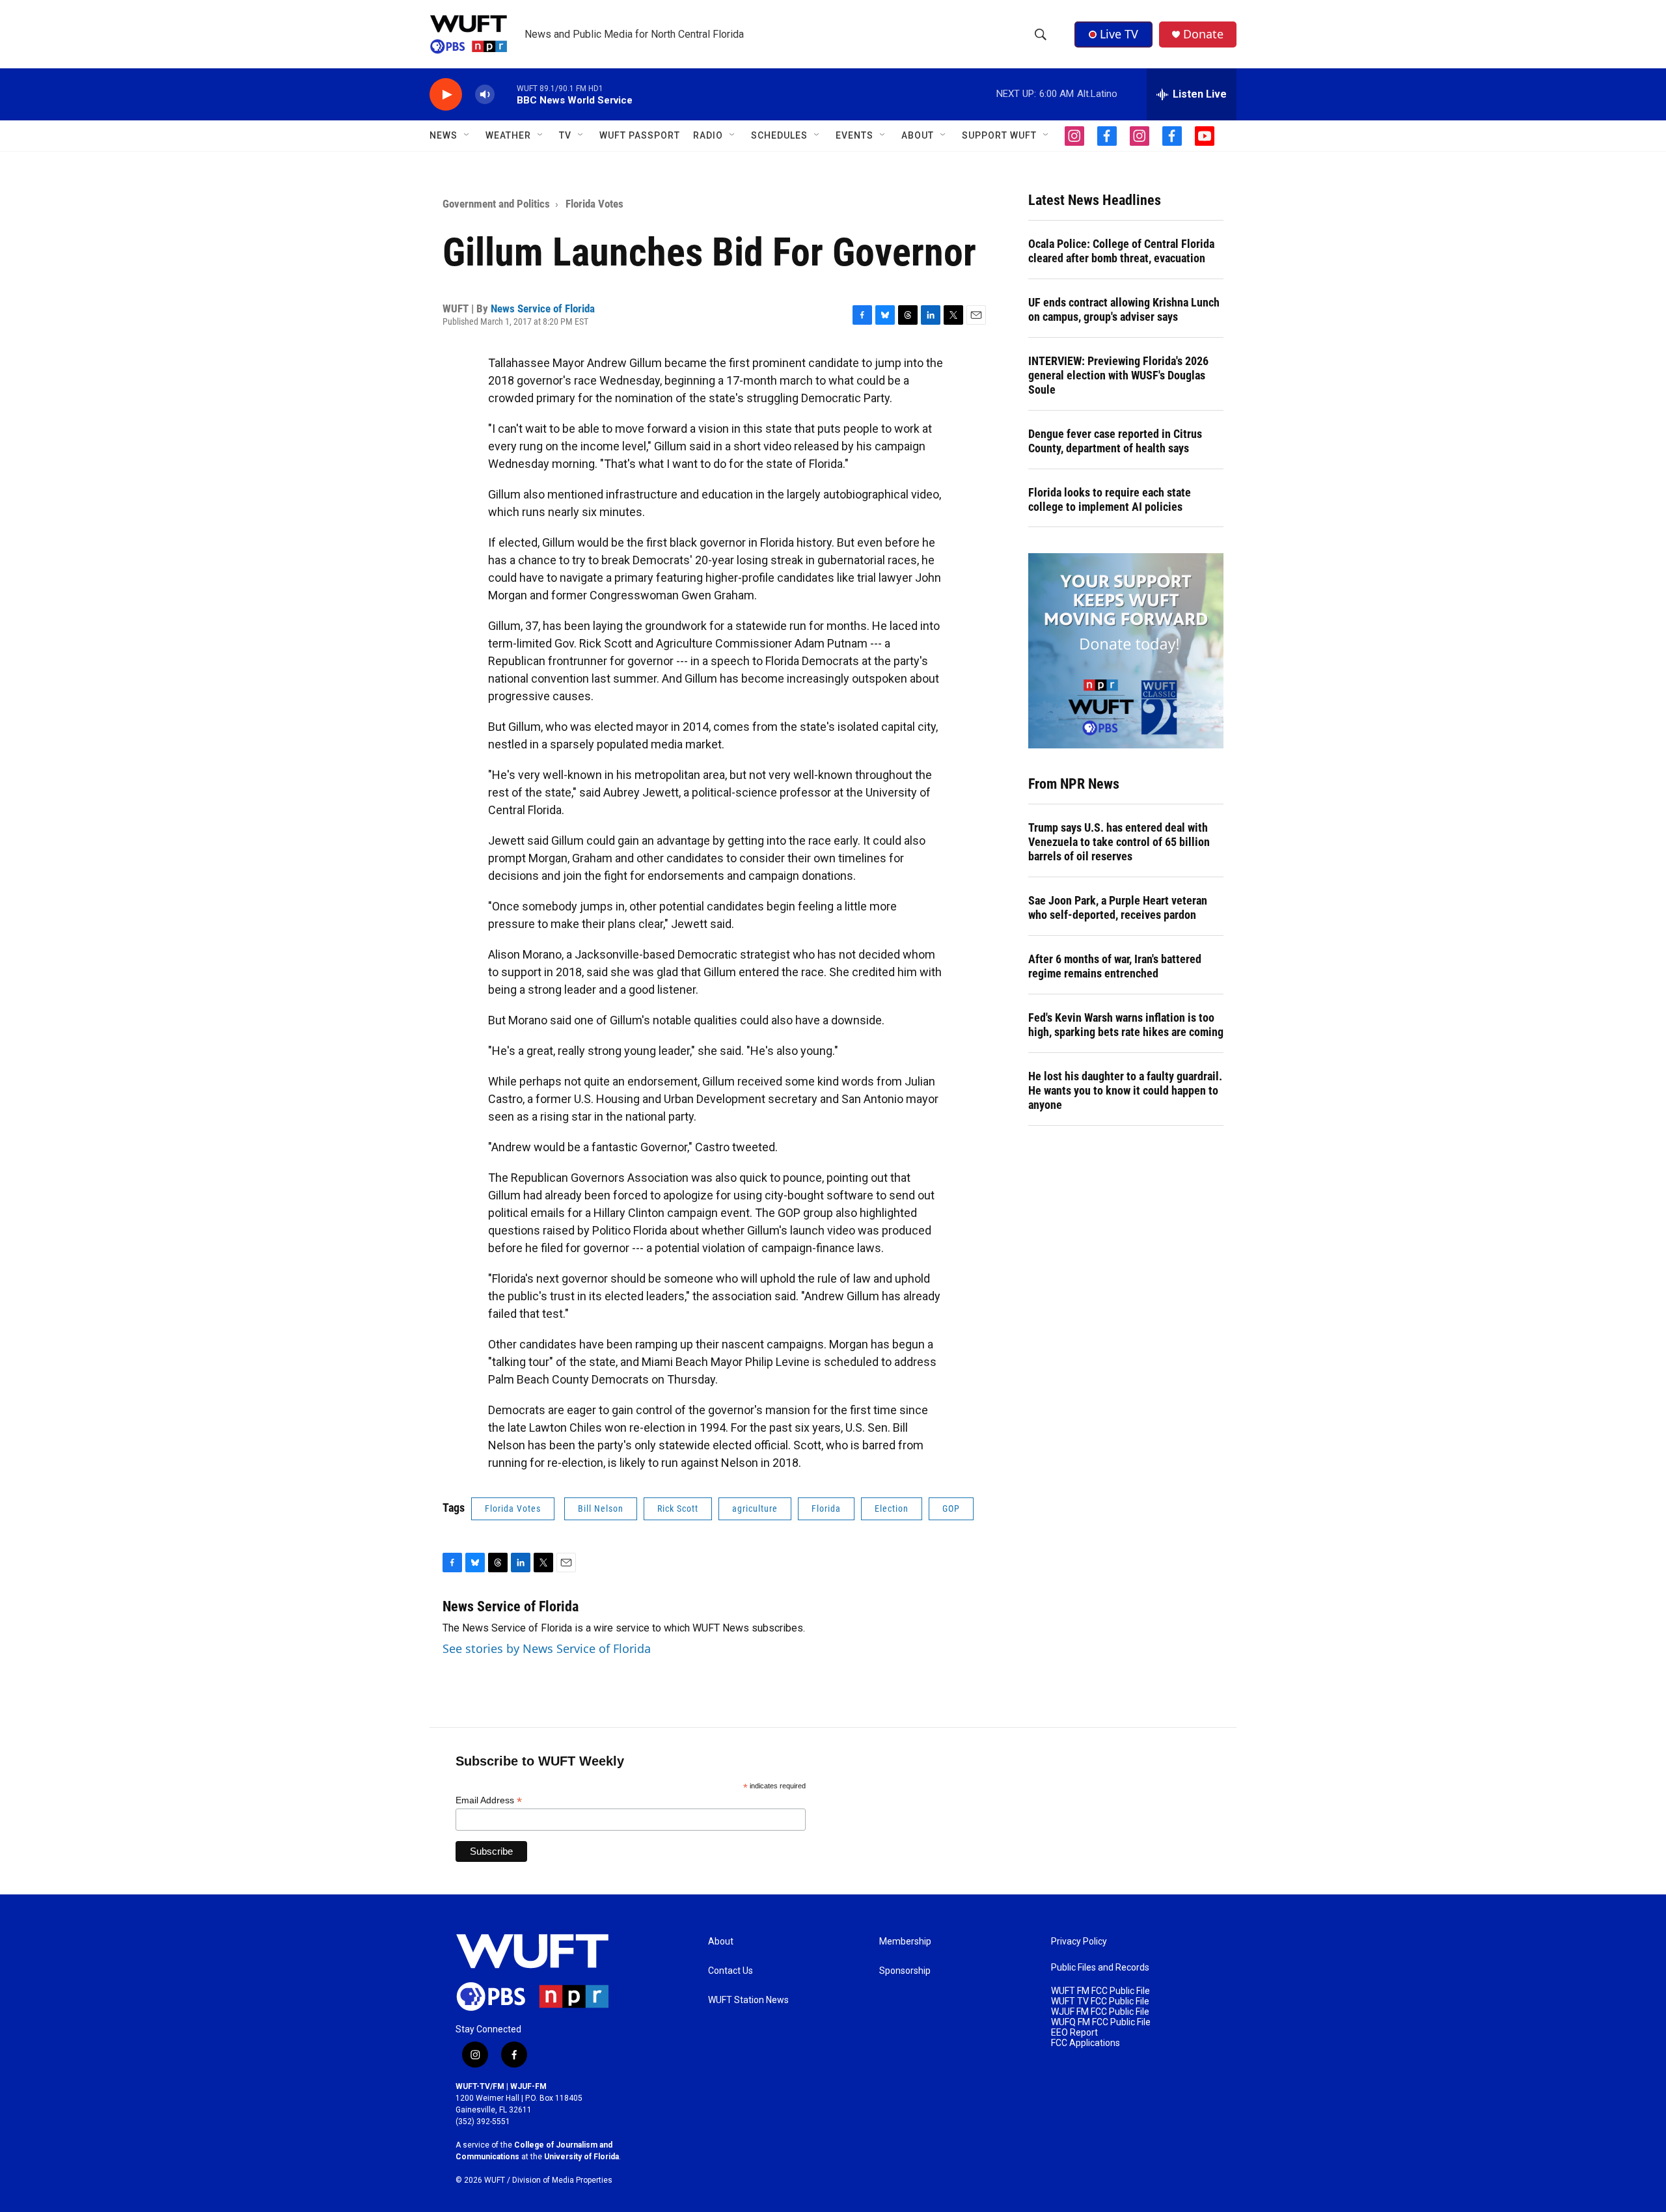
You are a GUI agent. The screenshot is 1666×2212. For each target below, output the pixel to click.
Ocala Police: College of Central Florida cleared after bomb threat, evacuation (1121, 251)
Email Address (489, 1800)
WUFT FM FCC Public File (1100, 1991)
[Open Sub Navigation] (467, 135)
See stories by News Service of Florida (547, 1648)
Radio (708, 135)
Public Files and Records (1100, 1968)
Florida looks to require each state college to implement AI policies (1110, 499)
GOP (951, 1509)
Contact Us (731, 1971)
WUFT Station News (748, 2000)
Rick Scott (678, 1509)
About (721, 1942)
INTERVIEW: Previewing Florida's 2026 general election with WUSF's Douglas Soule (1118, 375)
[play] (446, 95)
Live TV (1119, 34)
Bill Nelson (601, 1509)
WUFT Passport (640, 135)
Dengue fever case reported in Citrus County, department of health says (1115, 441)
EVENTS (854, 135)
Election (892, 1509)
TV (565, 135)
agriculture (755, 1509)
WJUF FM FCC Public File (1100, 2012)
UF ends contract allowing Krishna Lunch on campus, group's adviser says (1124, 309)
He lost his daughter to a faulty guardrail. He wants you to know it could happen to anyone (1125, 1090)
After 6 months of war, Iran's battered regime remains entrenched (1115, 966)
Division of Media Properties (562, 2180)
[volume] (485, 95)
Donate (1203, 34)
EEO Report (1074, 2033)
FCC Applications (1086, 2043)
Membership (905, 1942)
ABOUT (918, 135)
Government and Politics (496, 204)
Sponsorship (905, 1971)
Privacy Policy (1079, 1942)
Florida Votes (594, 204)
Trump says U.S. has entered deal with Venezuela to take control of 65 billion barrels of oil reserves (1119, 842)
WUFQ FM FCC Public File (1101, 2022)
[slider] (506, 94)
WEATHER (508, 135)
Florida (826, 1509)
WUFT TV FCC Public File (1100, 2001)
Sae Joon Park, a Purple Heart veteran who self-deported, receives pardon (1118, 908)
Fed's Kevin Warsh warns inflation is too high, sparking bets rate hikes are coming (1126, 1025)
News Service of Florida (543, 308)
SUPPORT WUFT (999, 135)
